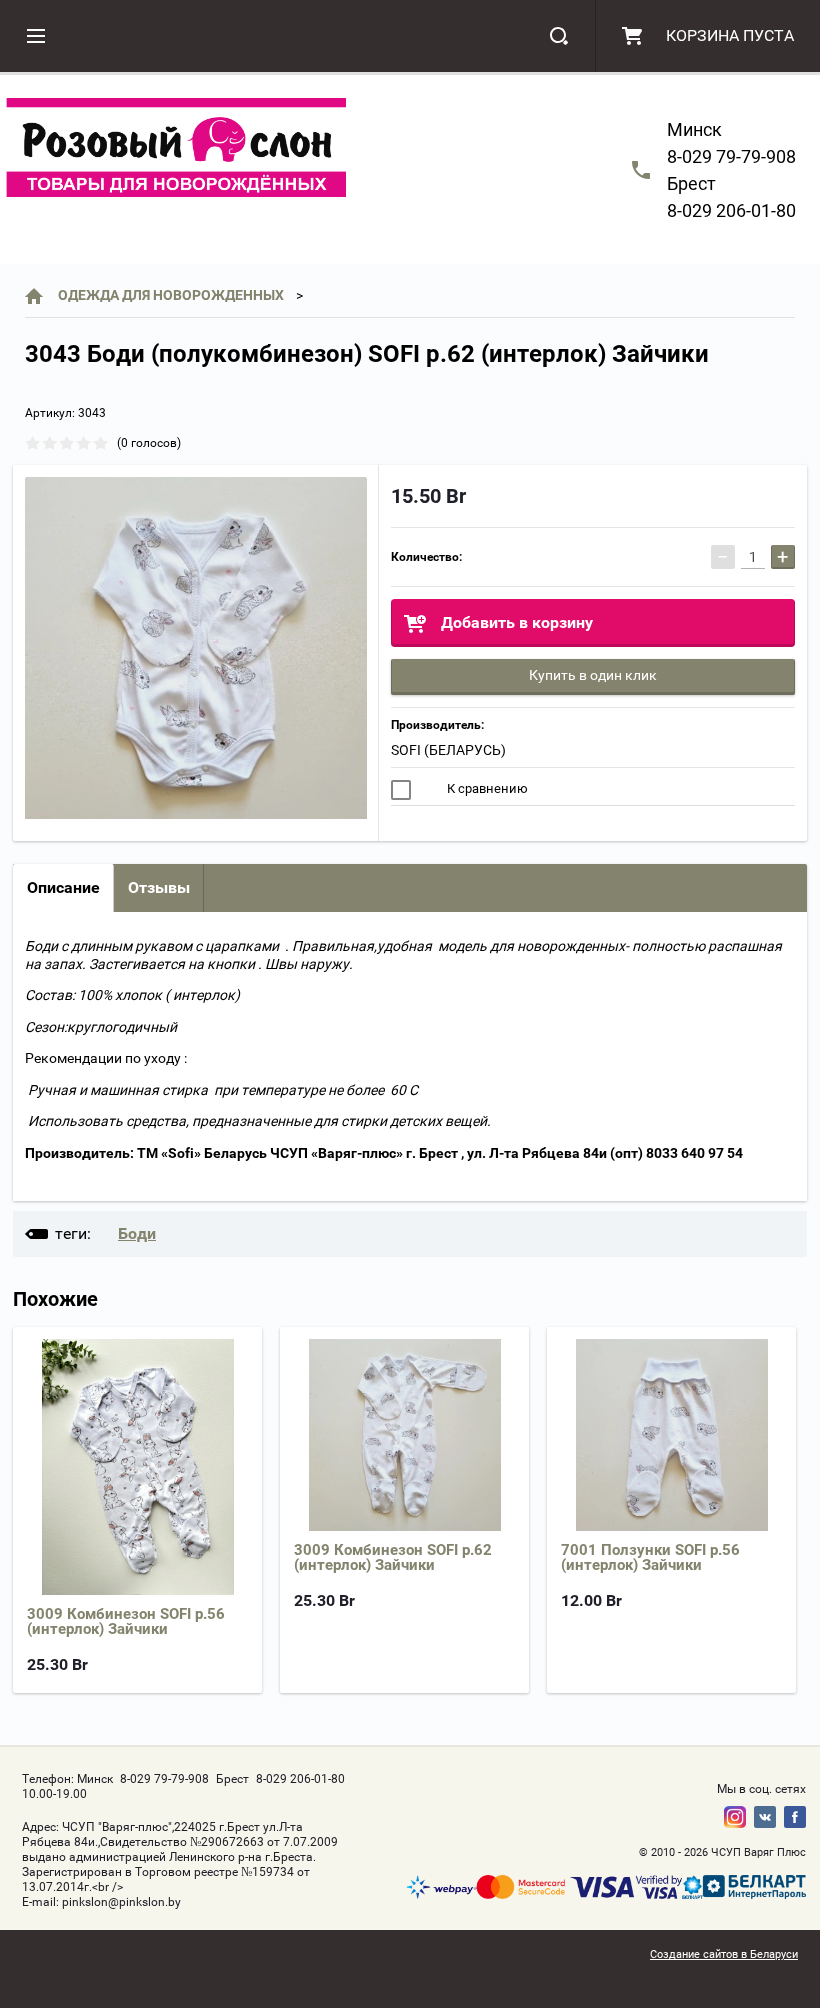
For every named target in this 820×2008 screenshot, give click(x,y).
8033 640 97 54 (694, 1153)
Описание (63, 887)
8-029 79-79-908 (731, 156)
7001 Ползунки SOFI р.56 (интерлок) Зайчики (650, 1557)
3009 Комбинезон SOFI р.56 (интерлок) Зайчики (126, 1621)
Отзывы (159, 887)
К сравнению (486, 788)
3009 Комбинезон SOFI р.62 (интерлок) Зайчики (393, 1557)
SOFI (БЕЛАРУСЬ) (448, 750)
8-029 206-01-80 (731, 210)
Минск (694, 129)
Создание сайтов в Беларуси (724, 1954)
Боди (137, 1233)
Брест (691, 183)
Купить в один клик (593, 675)
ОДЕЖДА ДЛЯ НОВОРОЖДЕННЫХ (171, 295)
